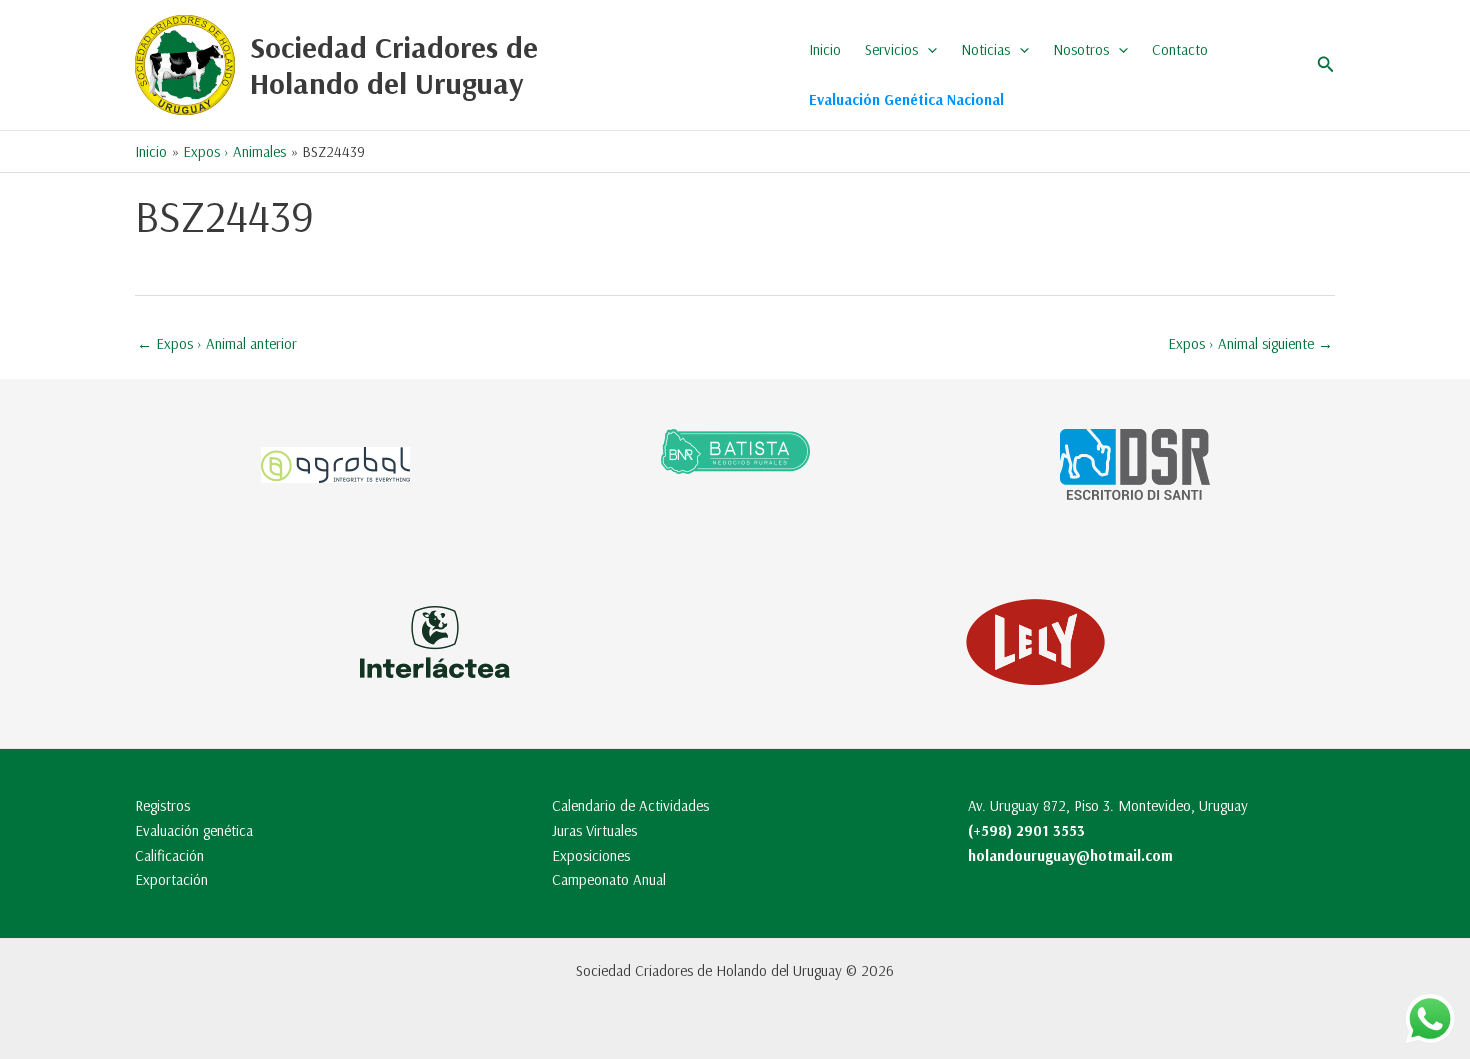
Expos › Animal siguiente (1250, 343)
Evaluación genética (194, 830)
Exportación (171, 879)
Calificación (169, 855)
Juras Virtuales (594, 830)
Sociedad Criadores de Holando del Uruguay (394, 65)
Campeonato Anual (609, 879)
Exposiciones (591, 855)
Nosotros (1081, 49)
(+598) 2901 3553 (1026, 830)
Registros (162, 805)
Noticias (985, 49)
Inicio (825, 49)
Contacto (1180, 49)
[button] (927, 50)
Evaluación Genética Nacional (906, 99)
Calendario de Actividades (630, 805)
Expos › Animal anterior (217, 343)
